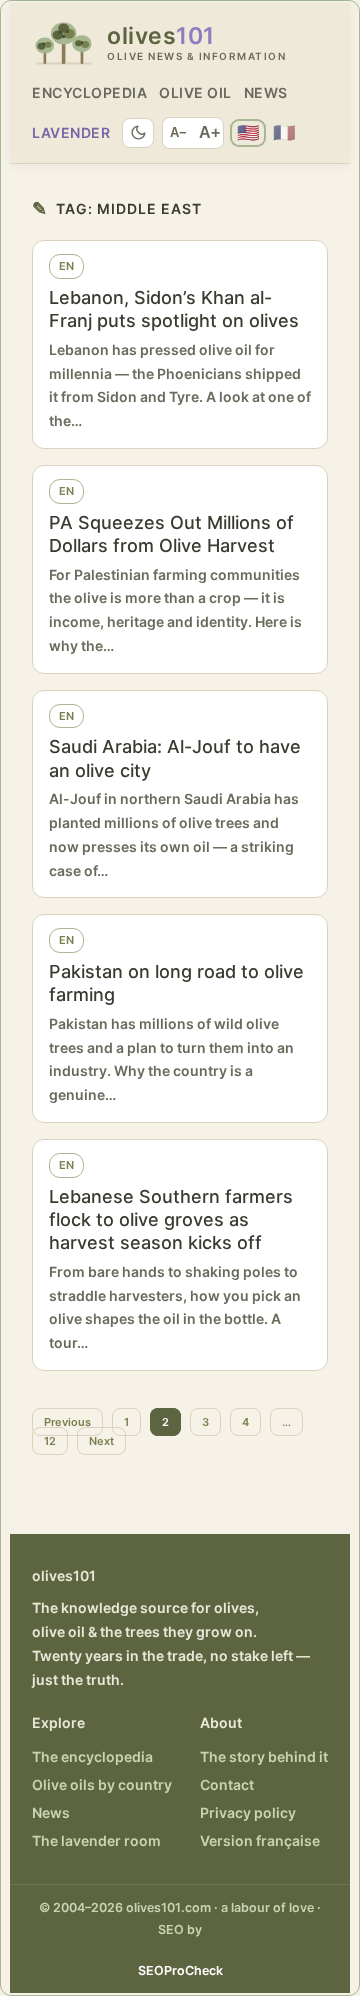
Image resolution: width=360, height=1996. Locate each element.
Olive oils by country (102, 1784)
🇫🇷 (284, 132)
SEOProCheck (180, 1970)
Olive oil (195, 92)
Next (101, 1441)
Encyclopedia (89, 92)
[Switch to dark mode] (138, 133)
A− (178, 132)
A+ (209, 132)
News (266, 92)
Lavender (71, 132)
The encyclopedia (92, 1756)
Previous (67, 1422)
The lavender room (96, 1840)
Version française (260, 1840)
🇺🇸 (248, 132)
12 (50, 1441)
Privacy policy (248, 1812)
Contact (227, 1784)
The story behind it (264, 1756)
